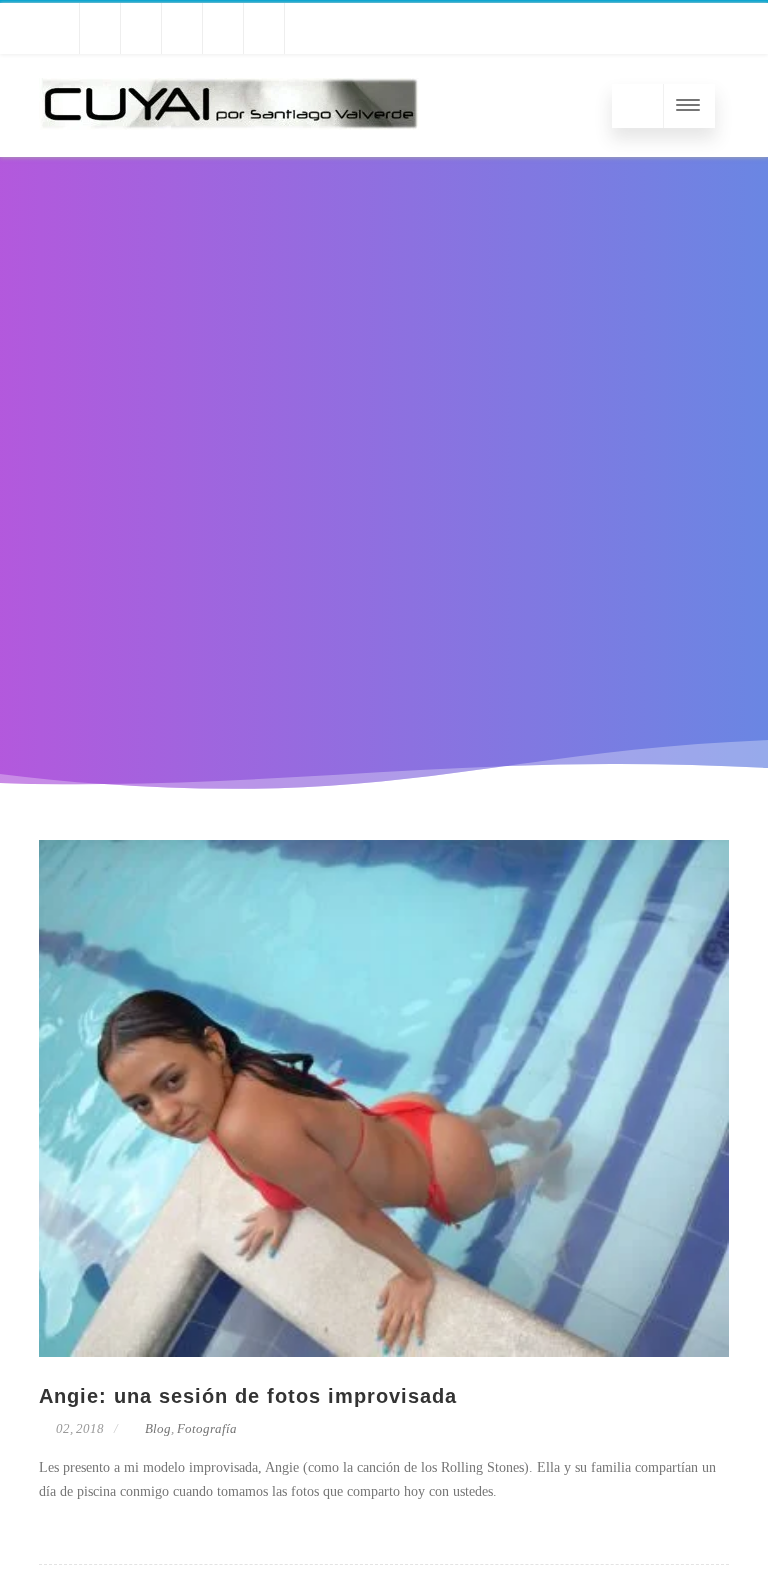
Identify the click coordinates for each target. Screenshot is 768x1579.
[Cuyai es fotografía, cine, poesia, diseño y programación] (229, 149)
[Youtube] (100, 28)
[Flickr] (223, 28)
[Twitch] (141, 28)
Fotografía (207, 1428)
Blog (158, 1428)
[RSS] (305, 28)
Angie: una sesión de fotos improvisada (248, 1396)
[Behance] (182, 28)
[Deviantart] (264, 28)
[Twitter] (59, 28)
